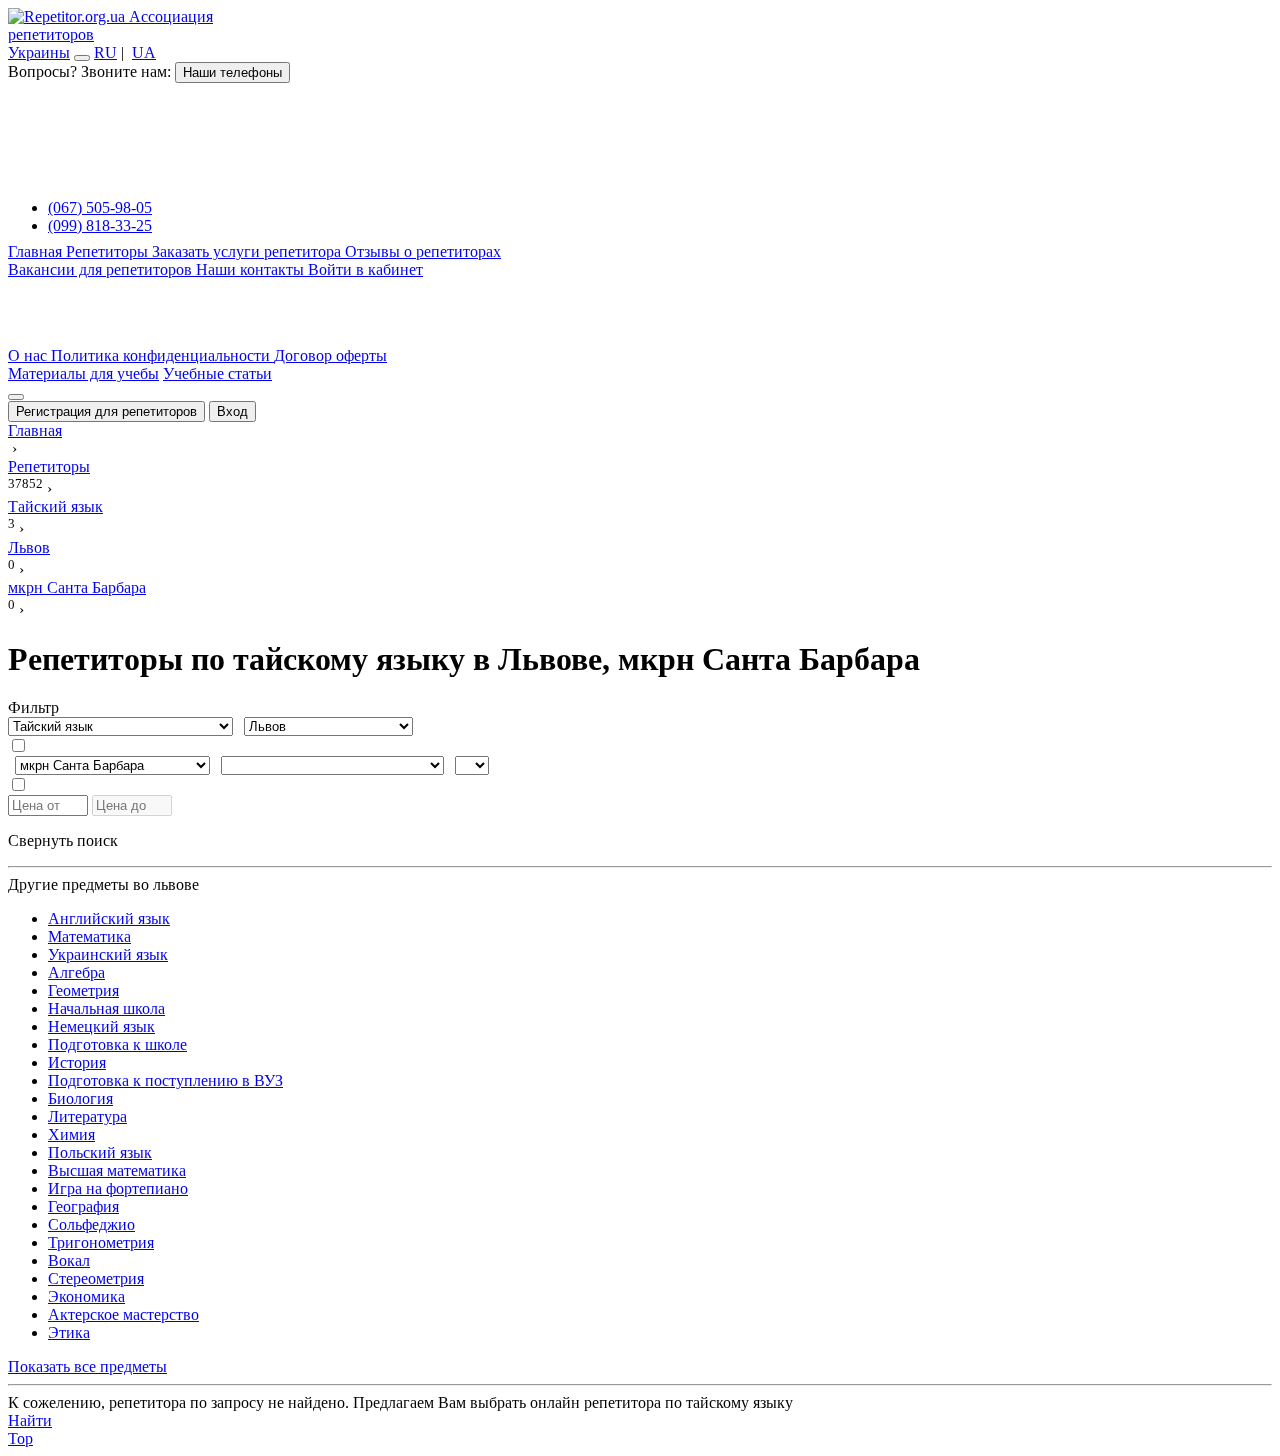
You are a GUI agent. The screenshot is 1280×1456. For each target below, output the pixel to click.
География (83, 1206)
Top (20, 1438)
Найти (30, 1420)
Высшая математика (117, 1170)
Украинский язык (108, 954)
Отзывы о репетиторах (423, 251)
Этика (69, 1332)
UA (144, 52)
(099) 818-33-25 (100, 225)
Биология (80, 1098)
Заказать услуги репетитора (248, 251)
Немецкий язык (101, 1026)
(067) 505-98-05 (100, 207)
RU (105, 52)
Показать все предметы (87, 1366)
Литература (87, 1116)
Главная (37, 251)
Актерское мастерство (123, 1314)
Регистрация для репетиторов (106, 411)
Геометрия (83, 990)
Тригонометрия (101, 1242)
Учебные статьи (217, 373)
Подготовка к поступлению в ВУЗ (165, 1080)
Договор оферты (330, 355)
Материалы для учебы (83, 373)
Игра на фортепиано (118, 1188)
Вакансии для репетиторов (102, 269)
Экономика (86, 1296)
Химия (71, 1134)
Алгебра (76, 972)
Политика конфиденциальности (162, 355)
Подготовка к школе (117, 1044)
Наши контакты (252, 269)
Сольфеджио (91, 1224)
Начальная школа (106, 1008)
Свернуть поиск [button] (63, 840)
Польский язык (100, 1152)
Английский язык (109, 918)
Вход (232, 411)
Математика (89, 936)
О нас (29, 355)
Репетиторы (109, 251)
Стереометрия (96, 1278)
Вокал (69, 1260)
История (77, 1062)
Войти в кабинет (365, 269)
